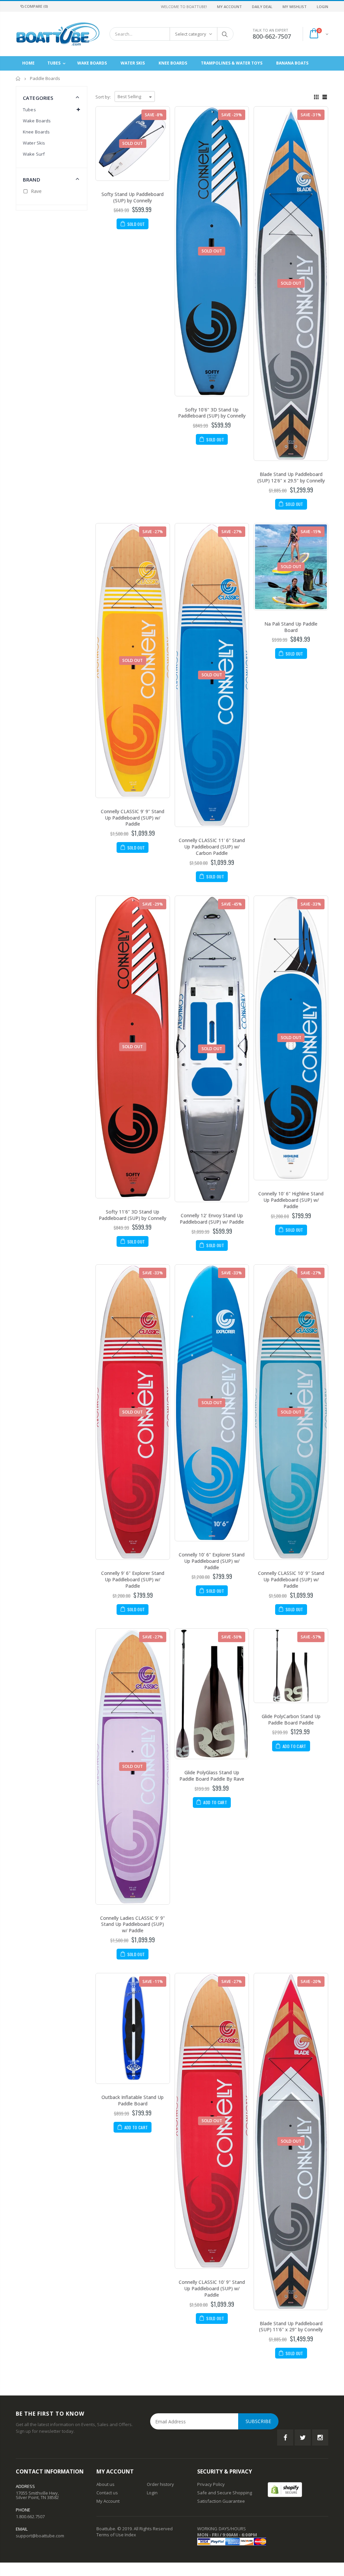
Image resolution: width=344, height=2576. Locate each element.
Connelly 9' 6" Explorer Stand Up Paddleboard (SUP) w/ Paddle (133, 1579)
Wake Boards (37, 121)
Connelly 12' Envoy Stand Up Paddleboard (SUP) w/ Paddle (212, 1219)
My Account (229, 7)
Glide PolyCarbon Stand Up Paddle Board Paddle (291, 1719)
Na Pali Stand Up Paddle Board (291, 627)
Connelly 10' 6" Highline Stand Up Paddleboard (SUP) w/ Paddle (291, 1200)
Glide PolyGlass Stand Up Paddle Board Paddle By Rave (212, 1776)
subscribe (258, 2421)
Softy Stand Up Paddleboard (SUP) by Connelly (133, 197)
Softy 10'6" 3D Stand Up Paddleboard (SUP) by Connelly (212, 413)
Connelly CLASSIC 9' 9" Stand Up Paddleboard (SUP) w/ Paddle (133, 818)
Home (18, 78)
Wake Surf (34, 154)
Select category (191, 34)
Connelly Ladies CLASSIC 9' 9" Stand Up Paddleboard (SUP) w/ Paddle (133, 1924)
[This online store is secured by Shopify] (285, 2489)
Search (225, 34)
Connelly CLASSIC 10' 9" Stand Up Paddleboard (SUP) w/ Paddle (291, 1579)
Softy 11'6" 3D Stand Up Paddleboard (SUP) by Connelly (133, 1215)
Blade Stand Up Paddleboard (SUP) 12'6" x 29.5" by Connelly (291, 477)
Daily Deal (262, 7)
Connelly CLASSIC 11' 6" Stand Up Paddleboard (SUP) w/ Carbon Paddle (212, 847)
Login (322, 7)
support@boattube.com (40, 2536)
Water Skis (34, 143)
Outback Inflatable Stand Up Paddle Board (133, 2100)
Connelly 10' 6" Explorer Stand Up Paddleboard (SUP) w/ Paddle (212, 1561)
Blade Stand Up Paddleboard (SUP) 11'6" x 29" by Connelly (291, 2327)
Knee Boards (36, 132)
